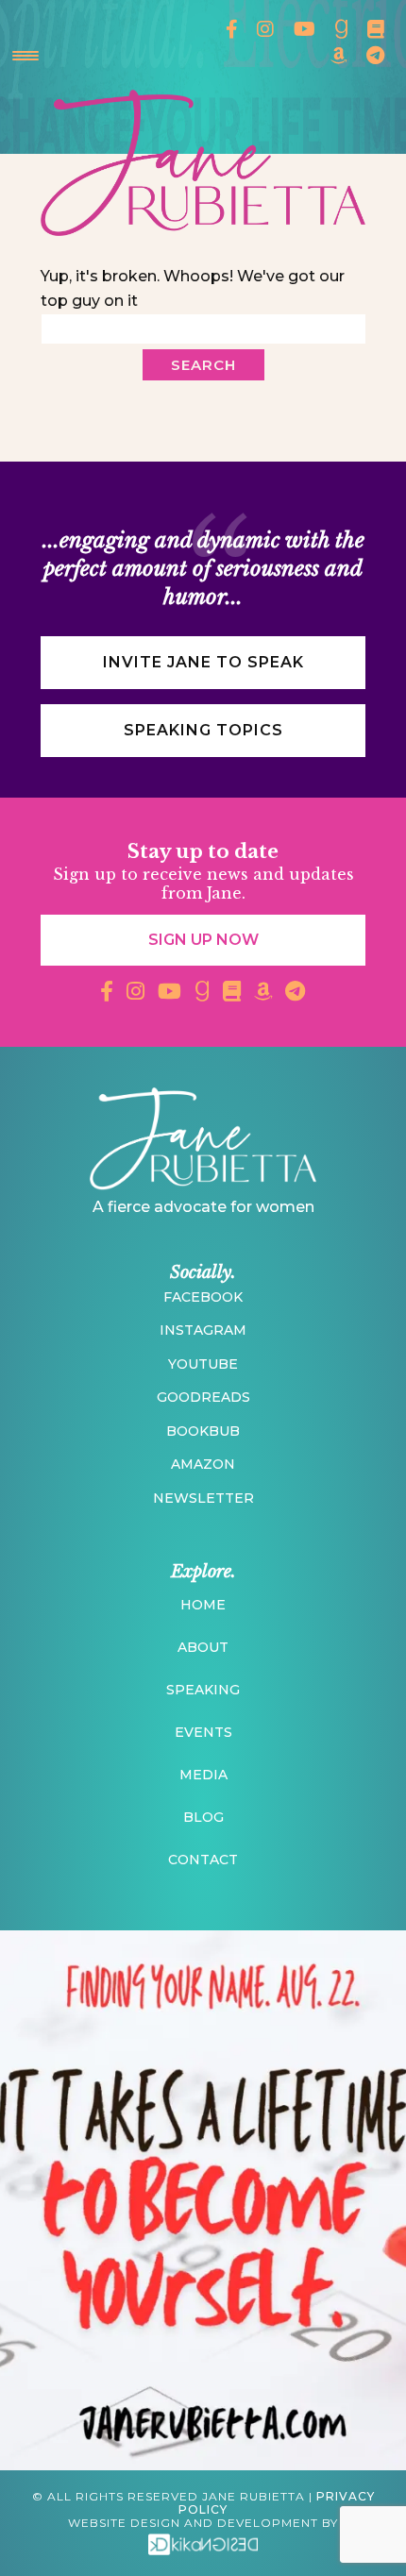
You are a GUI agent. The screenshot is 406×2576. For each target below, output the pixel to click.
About (203, 1647)
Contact (203, 1860)
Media (203, 1775)
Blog (203, 1817)
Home (203, 1605)
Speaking (203, 1690)
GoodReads (203, 1397)
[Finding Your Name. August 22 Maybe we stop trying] (203, 2200)
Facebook (203, 1297)
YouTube (203, 1364)
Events (203, 1732)
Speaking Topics (203, 730)
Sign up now (203, 940)
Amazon (203, 1464)
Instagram (203, 1330)
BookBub (203, 1431)
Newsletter (203, 1498)
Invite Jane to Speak (203, 662)
